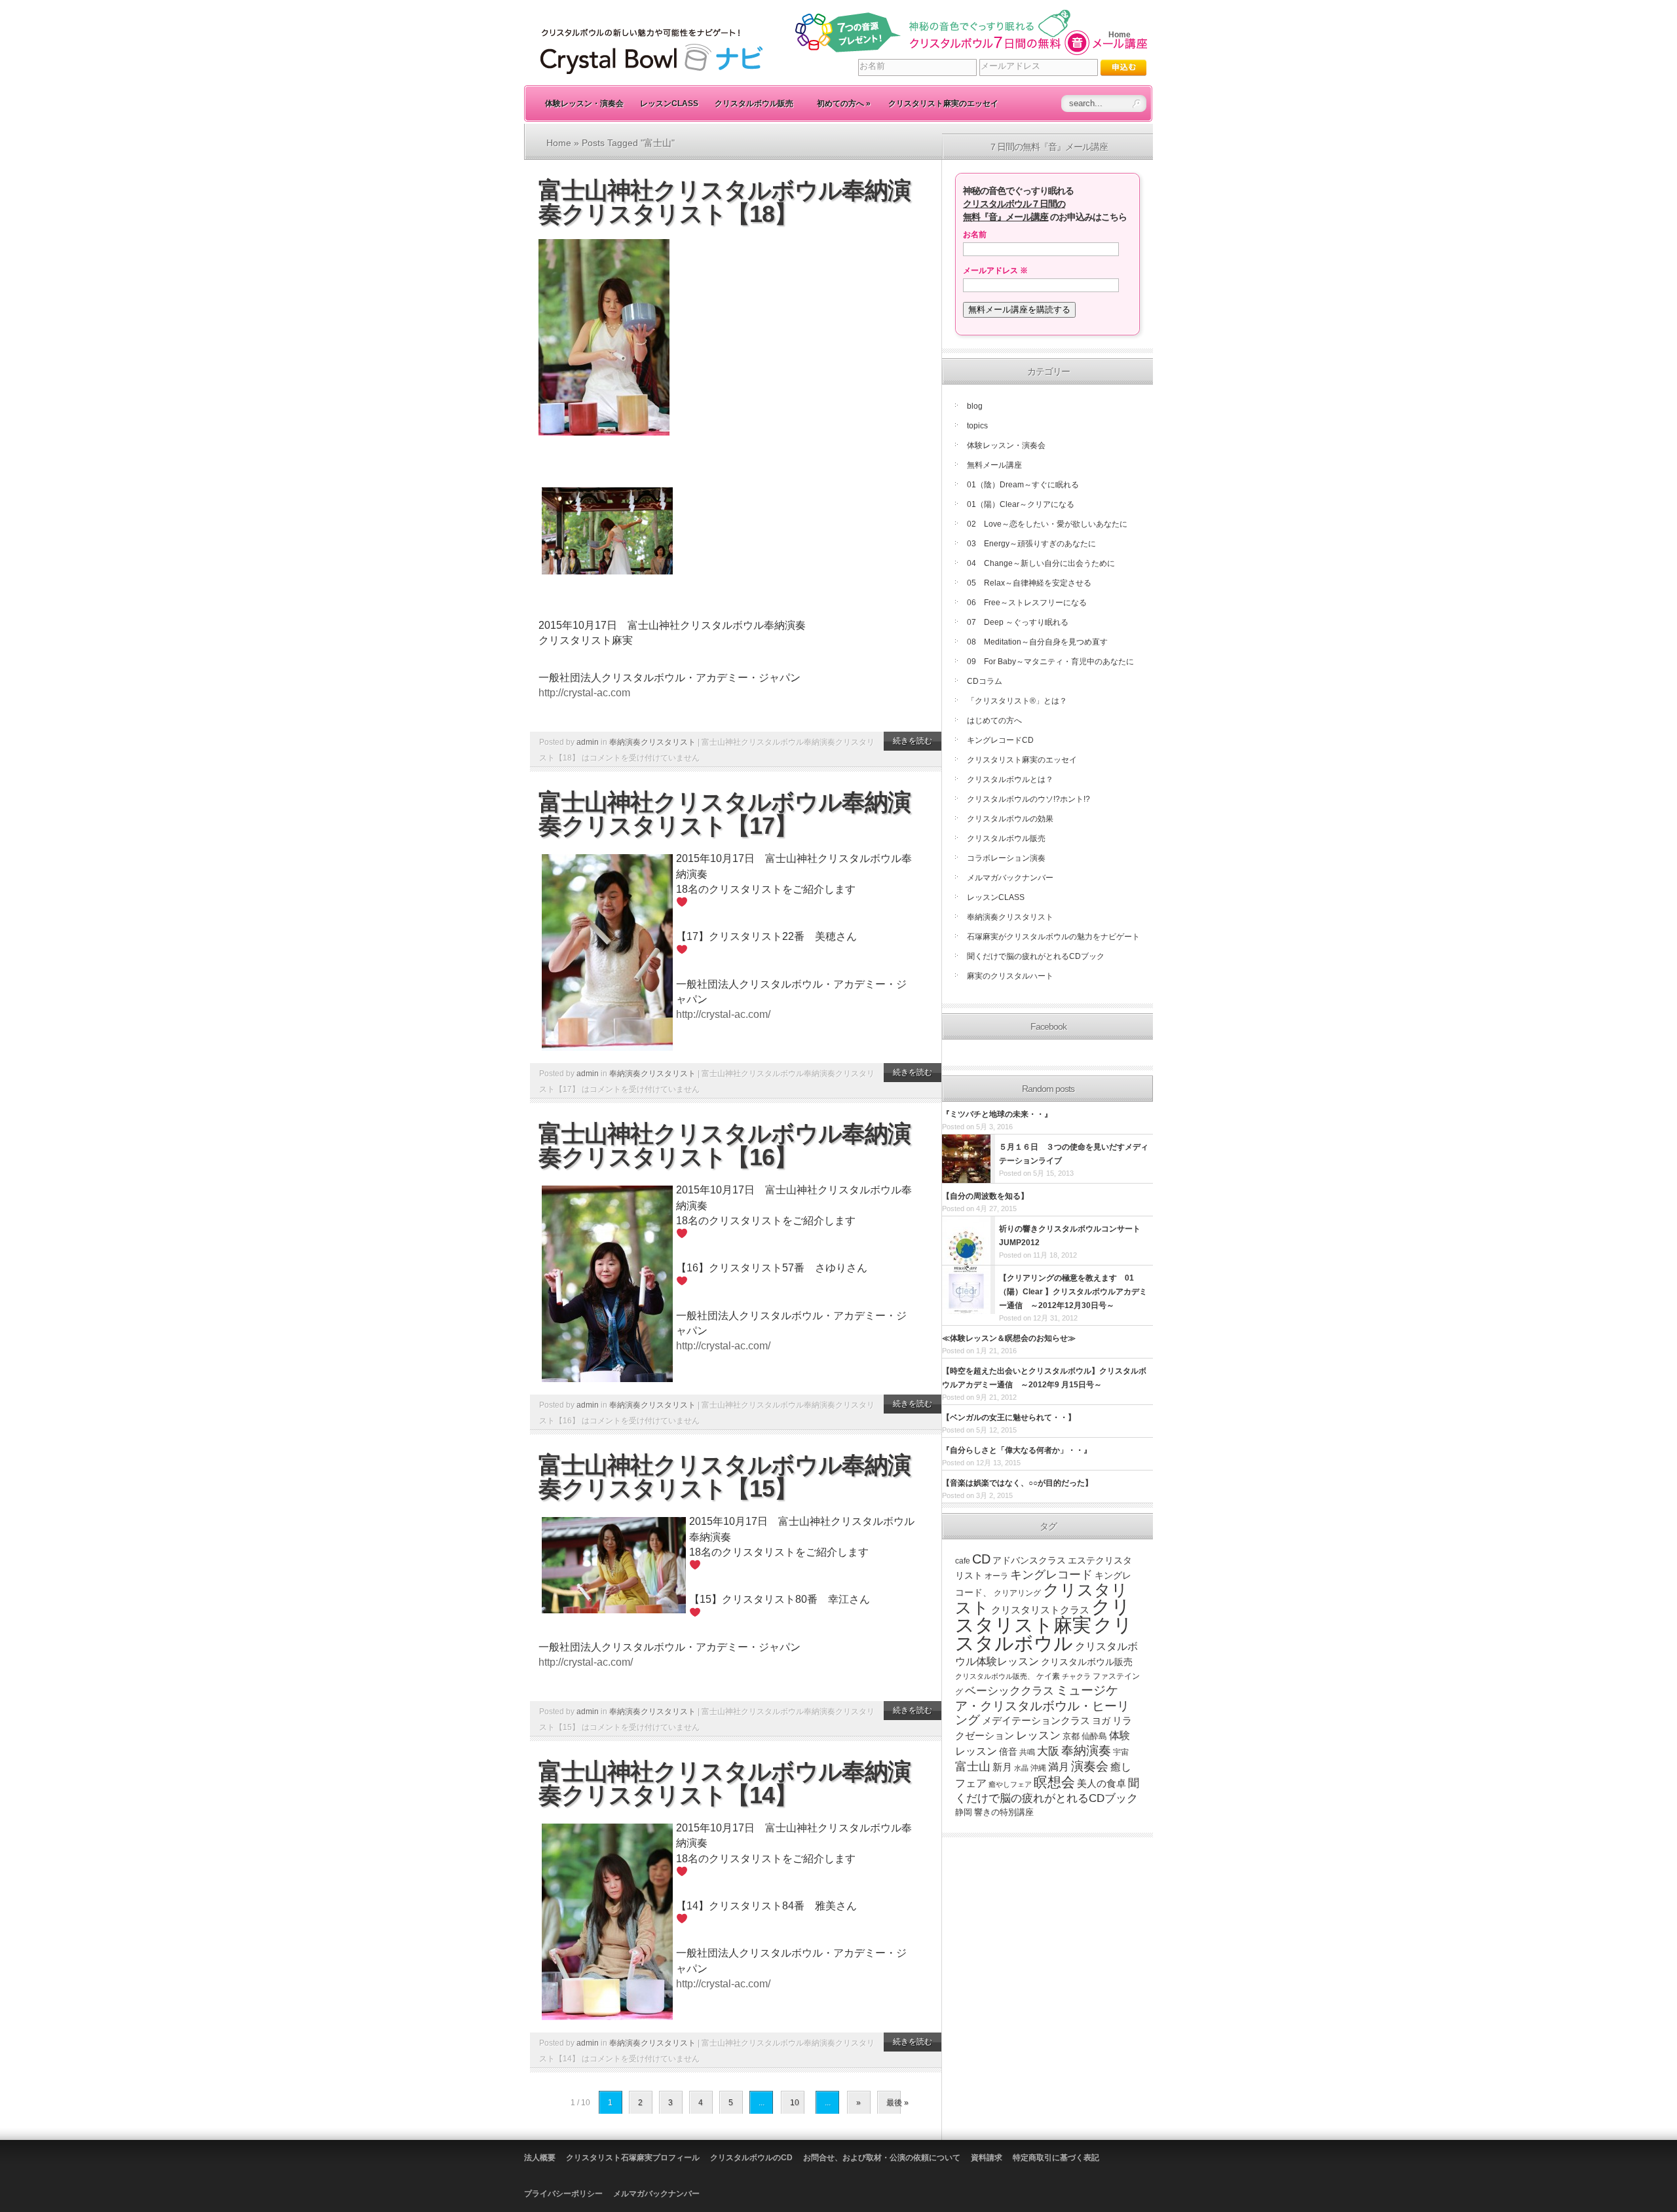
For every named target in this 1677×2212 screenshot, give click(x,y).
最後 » (897, 2103)
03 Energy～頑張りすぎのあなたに (1031, 544)
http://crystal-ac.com (584, 693)
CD (981, 1559)
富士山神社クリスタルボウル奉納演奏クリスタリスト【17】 (725, 814)
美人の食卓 (1102, 1783)
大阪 (1048, 1751)
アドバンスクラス (1029, 1561)
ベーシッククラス (1009, 1691)
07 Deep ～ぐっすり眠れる (1018, 622)
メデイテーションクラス (1036, 1720)
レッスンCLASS (669, 103)
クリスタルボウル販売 (754, 103)
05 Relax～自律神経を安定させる (1029, 583)
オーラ (996, 1576)
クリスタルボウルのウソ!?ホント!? (1028, 799)
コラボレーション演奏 (1006, 858)
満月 (1059, 1767)
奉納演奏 (1086, 1751)
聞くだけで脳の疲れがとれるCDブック (1036, 956)
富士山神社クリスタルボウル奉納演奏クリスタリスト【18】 (725, 202)
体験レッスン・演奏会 (584, 103)
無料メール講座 (994, 465)
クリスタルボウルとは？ (1010, 779)
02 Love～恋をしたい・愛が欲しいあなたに (1047, 524)
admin (588, 742)
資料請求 (987, 2158)
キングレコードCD (1000, 740)
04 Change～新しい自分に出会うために (1041, 563)
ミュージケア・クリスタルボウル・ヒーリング (1042, 1705)
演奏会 (1090, 1766)
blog (975, 406)
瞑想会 (1054, 1782)
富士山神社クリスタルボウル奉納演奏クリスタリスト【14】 (725, 1783)
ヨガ (1101, 1721)
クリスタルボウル (1044, 1634)
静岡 (964, 1812)
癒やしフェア (1010, 1784)
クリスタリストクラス (1040, 1610)
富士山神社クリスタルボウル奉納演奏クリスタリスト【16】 (725, 1145)
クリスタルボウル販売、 (995, 1676)
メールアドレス (995, 271)
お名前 (975, 234)
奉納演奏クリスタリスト (652, 742)
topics (977, 426)
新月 (1002, 1767)
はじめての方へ (994, 721)
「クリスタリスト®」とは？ (1017, 701)
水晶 (1021, 1768)
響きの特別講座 (1004, 1812)
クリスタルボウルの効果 (1010, 819)
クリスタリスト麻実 (1043, 1616)
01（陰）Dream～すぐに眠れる (1023, 485)
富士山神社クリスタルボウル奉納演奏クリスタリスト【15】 (725, 1477)
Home (1120, 35)
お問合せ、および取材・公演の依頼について (882, 2158)
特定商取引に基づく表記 (1056, 2158)
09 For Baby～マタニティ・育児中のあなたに (1050, 662)
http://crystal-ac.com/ (723, 1014)
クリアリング (1017, 1593)
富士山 (973, 1767)
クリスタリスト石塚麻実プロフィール (633, 2158)
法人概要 (540, 2158)
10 (795, 2103)
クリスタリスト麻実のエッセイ (943, 103)
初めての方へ (844, 103)
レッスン (1038, 1735)
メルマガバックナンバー (1010, 878)
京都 (1071, 1736)
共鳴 (1027, 1752)
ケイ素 (1048, 1676)
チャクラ (1076, 1676)
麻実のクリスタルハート (1010, 976)
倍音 (1008, 1752)
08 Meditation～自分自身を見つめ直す (1037, 642)
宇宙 (1121, 1752)
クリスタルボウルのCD (751, 2158)
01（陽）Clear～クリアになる (1021, 504)
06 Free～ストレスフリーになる (1027, 603)
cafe (963, 1561)
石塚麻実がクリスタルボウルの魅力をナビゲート (1053, 937)
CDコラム (985, 681)
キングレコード (1051, 1575)
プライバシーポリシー (563, 2194)
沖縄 (1038, 1768)
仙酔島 (1094, 1736)
